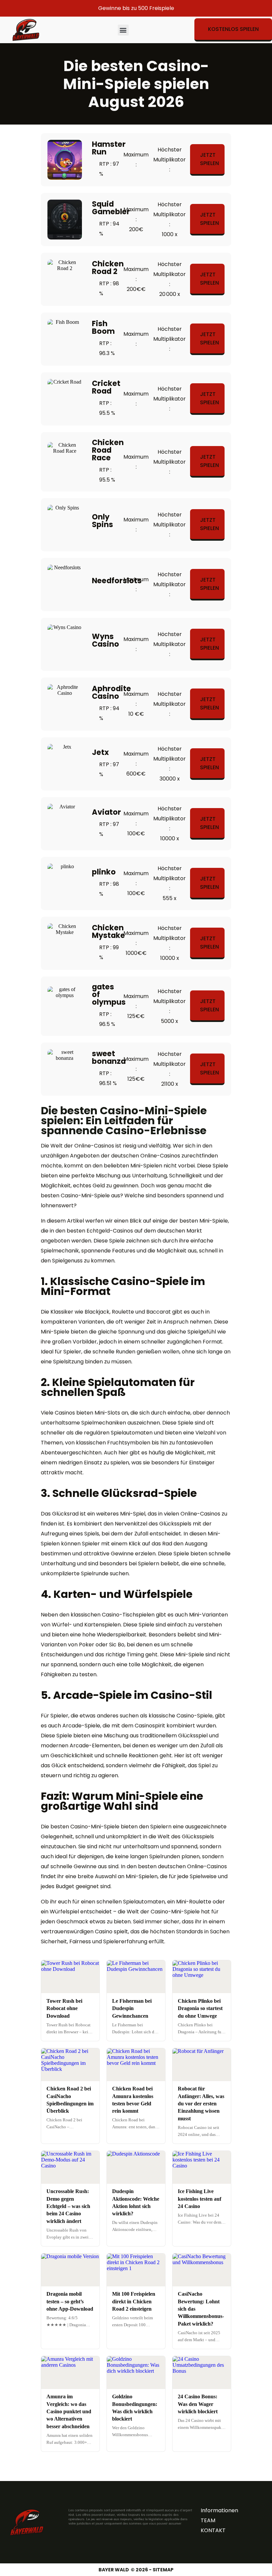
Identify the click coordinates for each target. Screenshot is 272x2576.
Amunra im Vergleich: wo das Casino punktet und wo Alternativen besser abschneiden (69, 2411)
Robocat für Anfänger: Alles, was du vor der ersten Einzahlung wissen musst (201, 2104)
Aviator (106, 812)
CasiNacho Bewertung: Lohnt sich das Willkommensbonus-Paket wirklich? (201, 2309)
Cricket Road (106, 387)
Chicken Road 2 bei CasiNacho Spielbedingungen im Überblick (70, 2100)
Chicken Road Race (108, 450)
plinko (104, 872)
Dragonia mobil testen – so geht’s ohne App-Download (70, 2301)
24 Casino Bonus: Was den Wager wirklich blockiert (198, 2404)
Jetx (100, 752)
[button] (123, 30)
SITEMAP (163, 2570)
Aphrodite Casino (111, 692)
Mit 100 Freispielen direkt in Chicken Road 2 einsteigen (134, 2301)
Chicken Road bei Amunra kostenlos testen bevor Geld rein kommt (133, 2100)
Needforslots (117, 581)
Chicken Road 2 (108, 268)
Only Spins (102, 521)
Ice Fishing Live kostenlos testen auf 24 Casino (200, 2199)
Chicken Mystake (108, 931)
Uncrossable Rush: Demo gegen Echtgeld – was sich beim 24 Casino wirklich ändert (68, 2206)
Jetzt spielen (209, 159)
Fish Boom (103, 327)
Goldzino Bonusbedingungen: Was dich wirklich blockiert (135, 2408)
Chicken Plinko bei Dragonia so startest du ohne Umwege (200, 2008)
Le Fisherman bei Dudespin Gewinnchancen (132, 2008)
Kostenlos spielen (233, 29)
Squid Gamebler (111, 208)
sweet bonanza (109, 1057)
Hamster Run (109, 148)
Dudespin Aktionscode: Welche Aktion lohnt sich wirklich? (136, 2202)
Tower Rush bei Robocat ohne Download (64, 2008)
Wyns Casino (105, 640)
